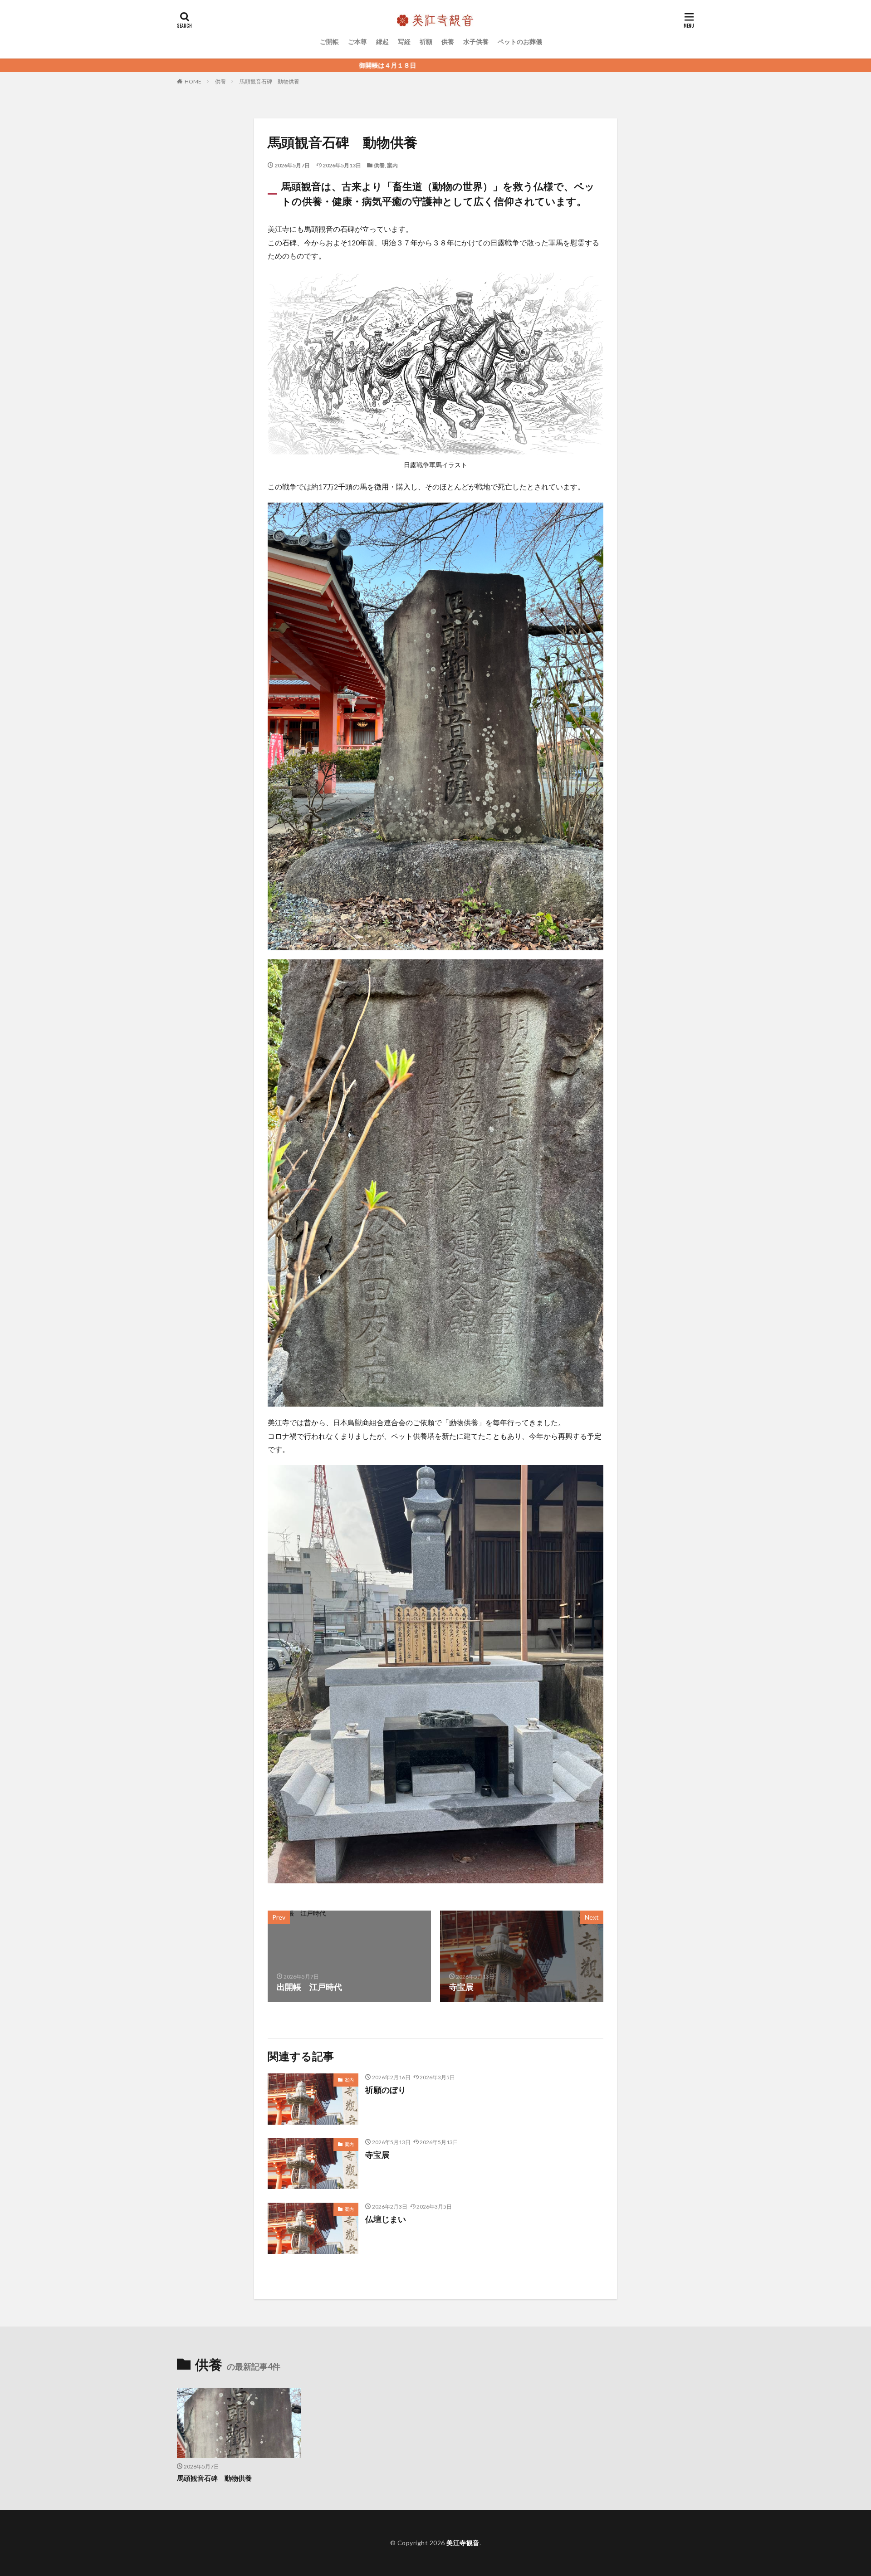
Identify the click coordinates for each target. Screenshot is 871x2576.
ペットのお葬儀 (520, 42)
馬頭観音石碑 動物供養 (269, 81)
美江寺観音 (463, 2543)
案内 (392, 165)
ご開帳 (329, 42)
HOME (193, 81)
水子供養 (476, 42)
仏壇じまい (386, 2219)
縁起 (382, 42)
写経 (404, 42)
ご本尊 (357, 42)
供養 (448, 42)
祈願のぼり (386, 2090)
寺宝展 (377, 2155)
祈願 (426, 42)
